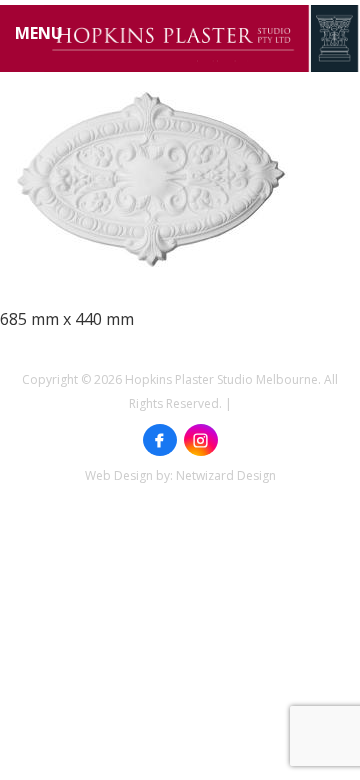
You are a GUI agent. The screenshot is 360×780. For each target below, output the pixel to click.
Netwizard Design (226, 475)
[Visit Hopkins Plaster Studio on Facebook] (160, 440)
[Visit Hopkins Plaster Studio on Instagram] (201, 440)
